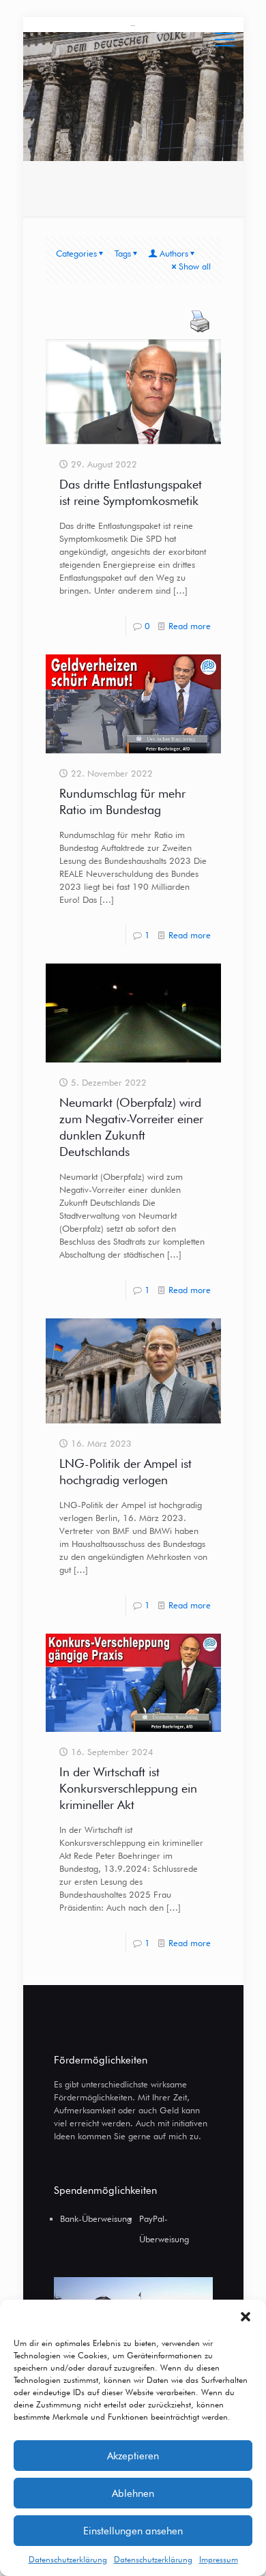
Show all (195, 266)
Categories (76, 253)
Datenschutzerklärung (68, 2559)
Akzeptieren (133, 2456)
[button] (246, 2317)
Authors (174, 253)
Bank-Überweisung (96, 2218)
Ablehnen (133, 2493)
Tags (123, 253)
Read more (190, 626)
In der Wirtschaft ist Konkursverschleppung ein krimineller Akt (128, 1788)
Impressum (219, 2559)
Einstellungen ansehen (133, 2531)
